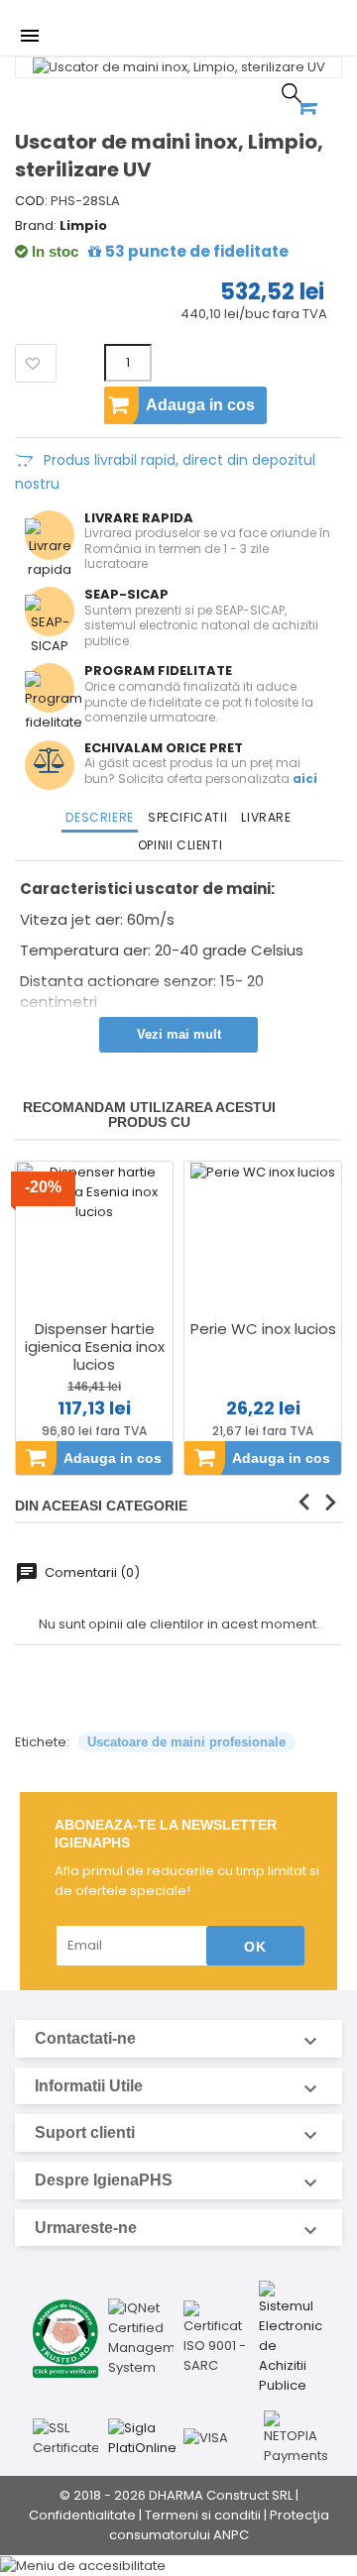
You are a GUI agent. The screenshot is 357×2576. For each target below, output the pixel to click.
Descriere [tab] (99, 817)
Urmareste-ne (178, 2228)
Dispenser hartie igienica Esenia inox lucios (95, 1347)
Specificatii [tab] (187, 817)
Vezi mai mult (179, 1034)
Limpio (83, 225)
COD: (31, 201)
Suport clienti (178, 2133)
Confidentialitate (82, 2515)
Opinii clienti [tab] (180, 845)
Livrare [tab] (266, 817)
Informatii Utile (178, 2086)
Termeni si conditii (203, 2515)
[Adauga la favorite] (35, 364)
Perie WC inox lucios (263, 1329)
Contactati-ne (178, 2039)
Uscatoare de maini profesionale (186, 1742)
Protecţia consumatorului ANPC (219, 2525)
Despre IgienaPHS (178, 2181)
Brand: (36, 226)
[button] (178, 2565)
